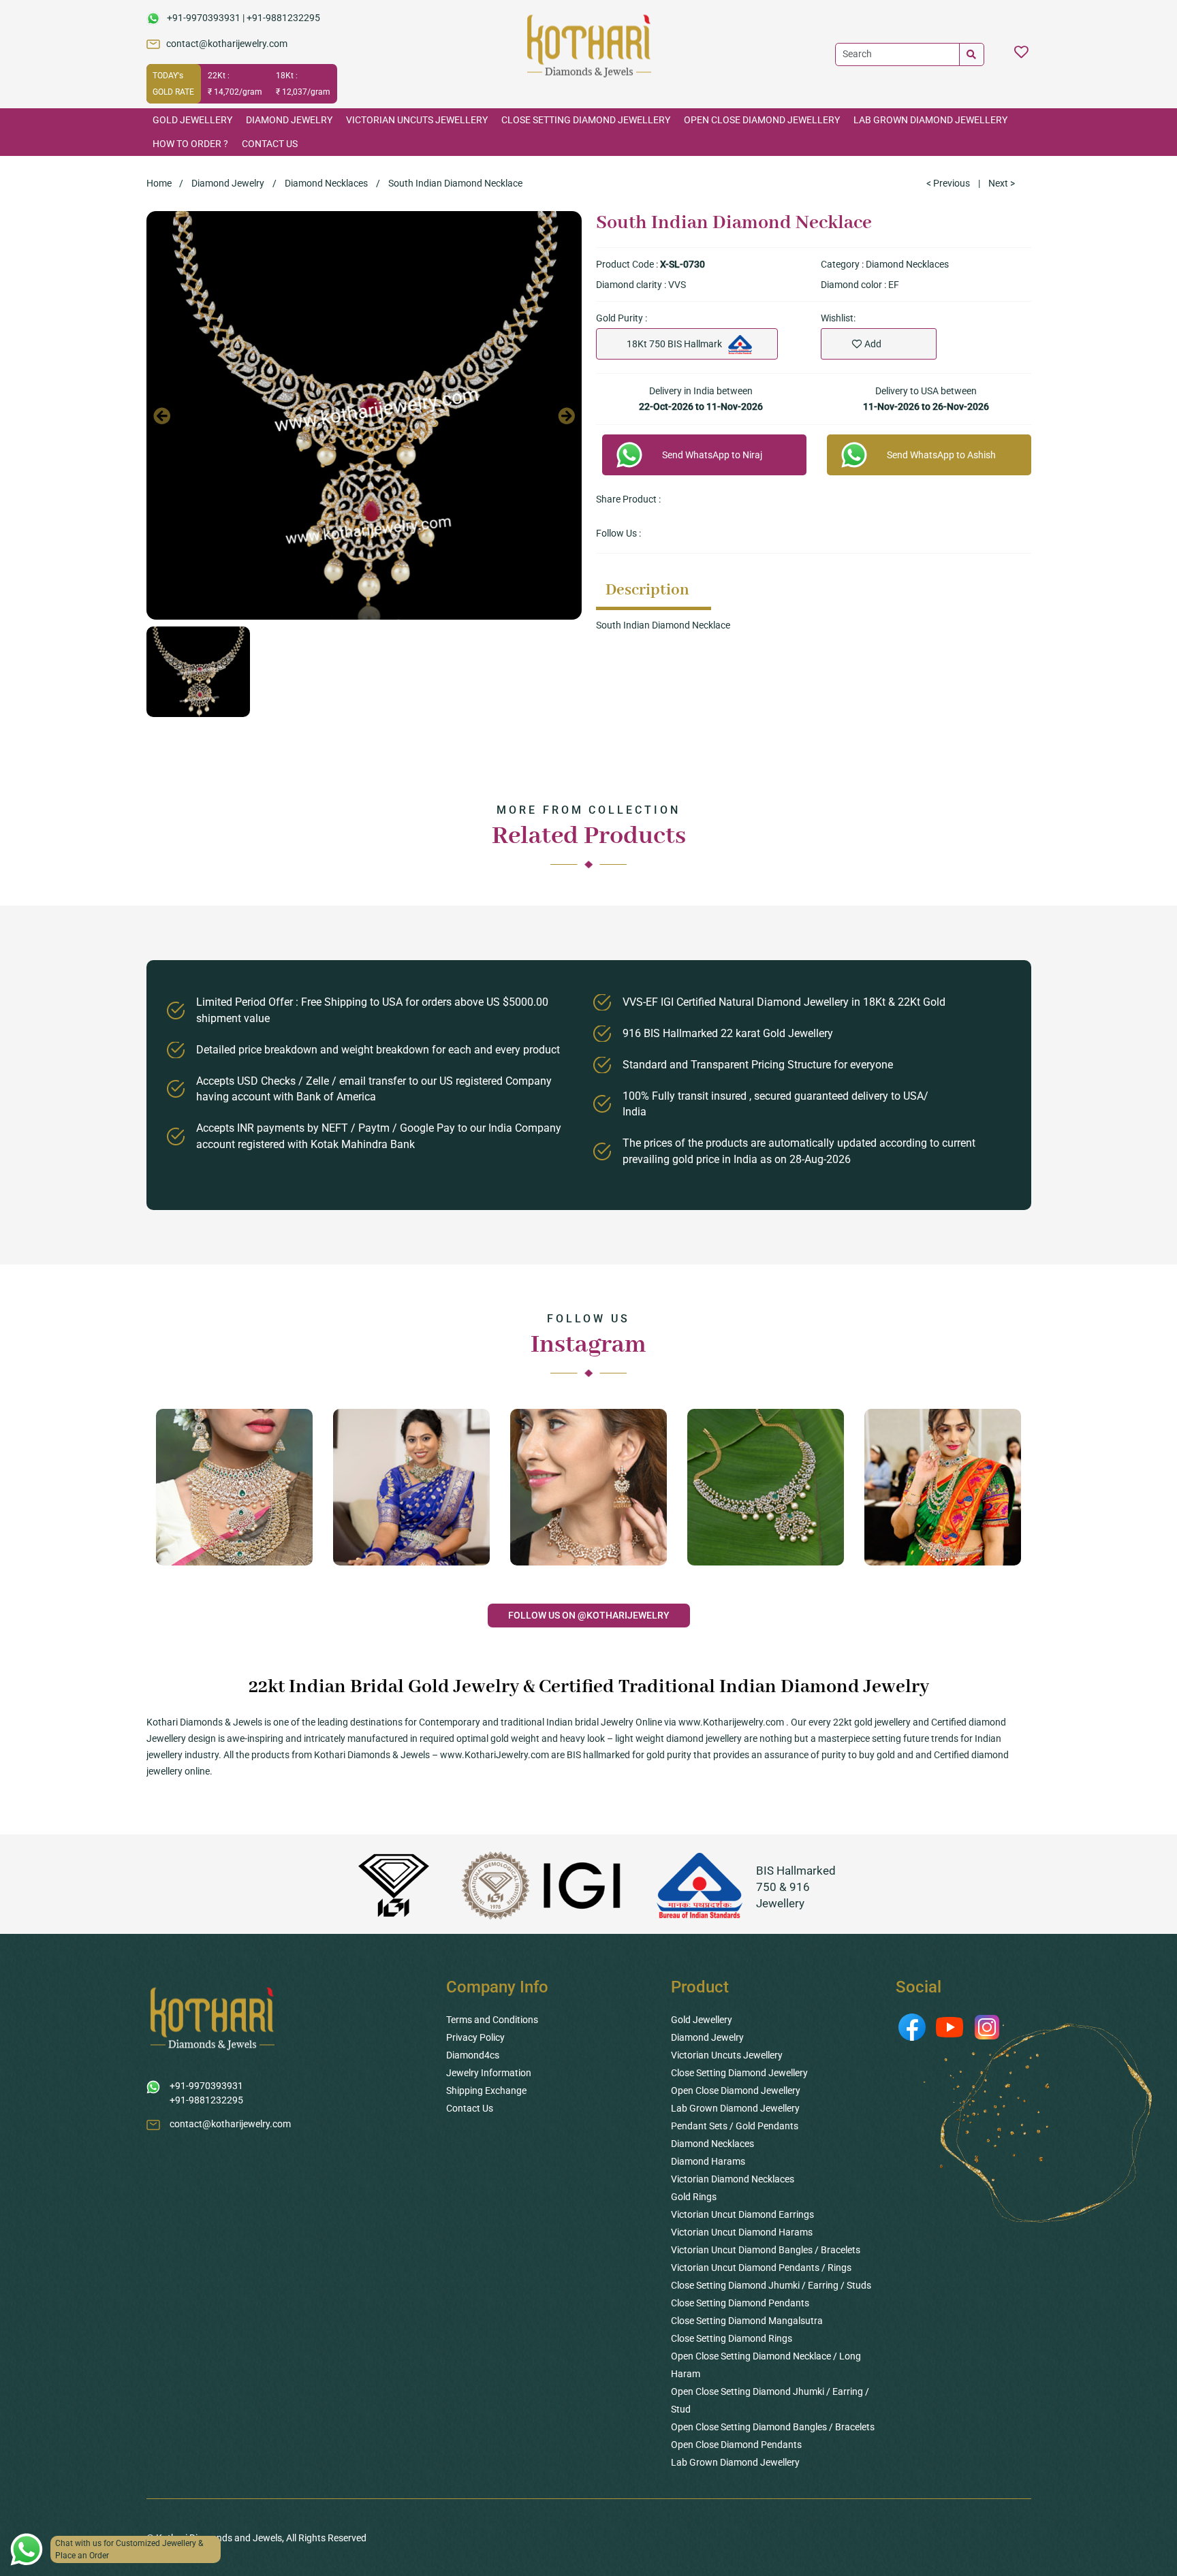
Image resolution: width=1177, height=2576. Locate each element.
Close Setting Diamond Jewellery (586, 120)
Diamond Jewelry (289, 120)
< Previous (948, 183)
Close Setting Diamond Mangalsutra (747, 2321)
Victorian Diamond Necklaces (733, 2179)
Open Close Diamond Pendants (736, 2445)
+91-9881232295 (283, 18)
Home (159, 183)
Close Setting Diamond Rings (732, 2338)
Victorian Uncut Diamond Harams (742, 2232)
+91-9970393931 (204, 18)
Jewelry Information (489, 2073)
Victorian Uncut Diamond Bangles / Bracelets (766, 2250)
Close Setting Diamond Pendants (740, 2303)
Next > (1002, 183)
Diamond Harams (708, 2161)
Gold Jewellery (192, 120)
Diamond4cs (473, 2055)
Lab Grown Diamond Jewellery (930, 120)
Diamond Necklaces (326, 183)
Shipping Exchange (486, 2090)
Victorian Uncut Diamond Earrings (742, 2214)
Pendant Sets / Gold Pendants (735, 2126)
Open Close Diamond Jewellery (762, 120)
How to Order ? (190, 144)
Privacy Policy (475, 2037)
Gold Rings (694, 2197)
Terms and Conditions (492, 2020)
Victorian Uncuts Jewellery (417, 120)
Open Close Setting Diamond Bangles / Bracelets (773, 2427)
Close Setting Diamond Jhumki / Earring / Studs (771, 2285)
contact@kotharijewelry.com (227, 44)
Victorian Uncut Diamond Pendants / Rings (761, 2268)
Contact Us (270, 144)
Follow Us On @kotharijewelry (589, 1615)
